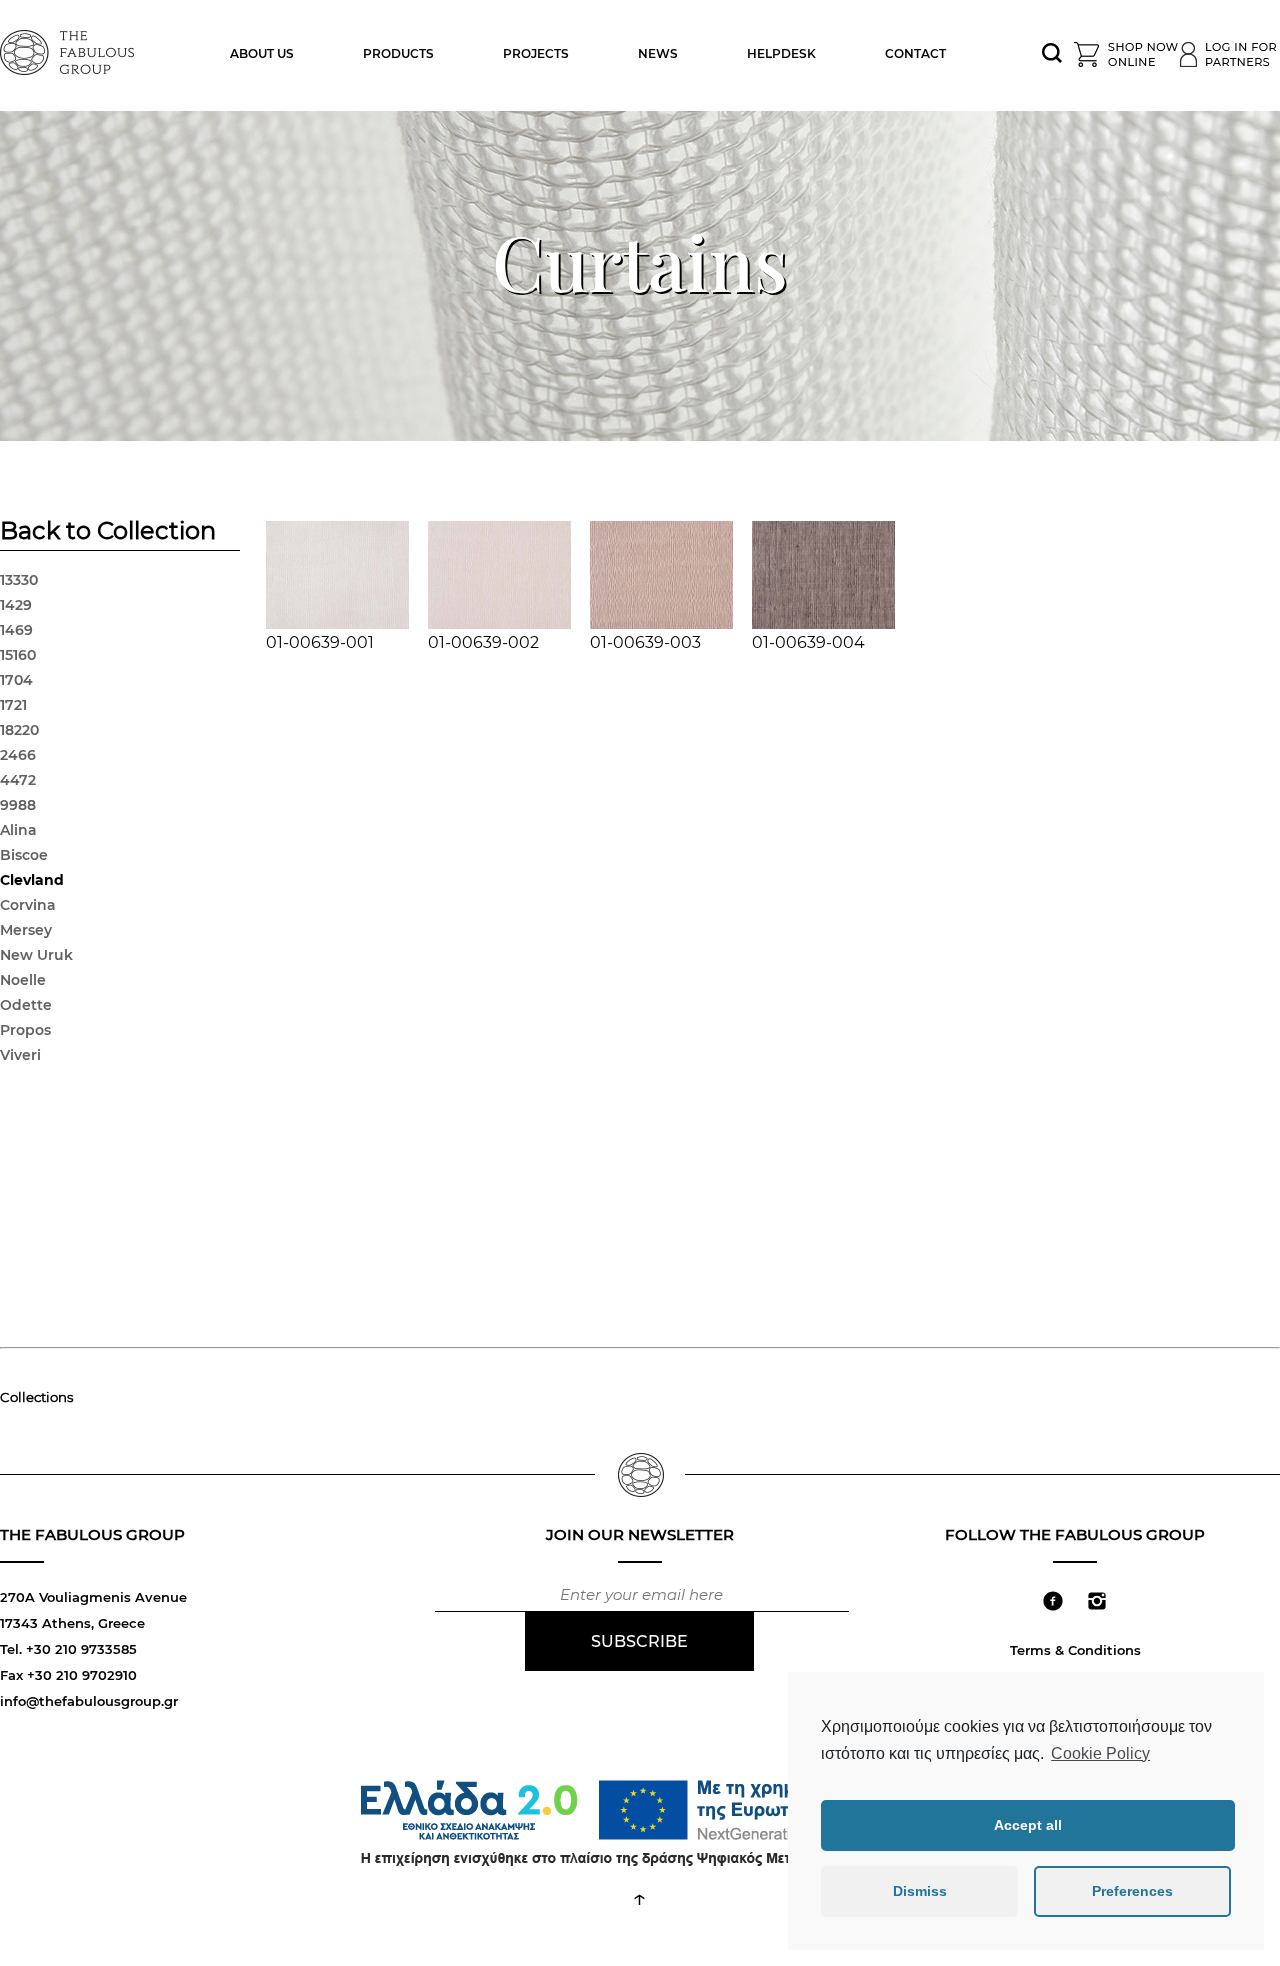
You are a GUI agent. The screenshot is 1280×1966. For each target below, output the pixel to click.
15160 (18, 655)
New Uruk (36, 955)
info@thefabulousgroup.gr (89, 1701)
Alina (18, 830)
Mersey (26, 930)
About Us (262, 53)
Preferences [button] (1132, 1891)
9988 (18, 805)
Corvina (28, 905)
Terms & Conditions (1075, 1650)
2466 (18, 755)
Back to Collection (108, 533)
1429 (16, 605)
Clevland (32, 880)
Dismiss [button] (920, 1891)
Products (398, 53)
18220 (19, 730)
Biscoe (24, 855)
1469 (16, 630)
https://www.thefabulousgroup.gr (70, 50)
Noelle (23, 980)
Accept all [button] (1028, 1825)
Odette (26, 1005)
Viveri (20, 1055)
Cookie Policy (1100, 1753)
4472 (18, 780)
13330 (19, 580)
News (658, 53)
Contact (915, 53)
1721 (13, 705)
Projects (536, 53)
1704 (16, 680)
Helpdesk (781, 53)
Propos (25, 1030)
